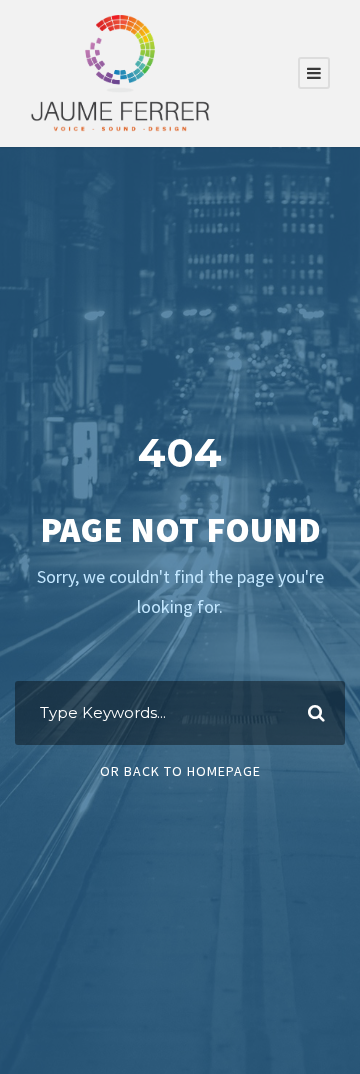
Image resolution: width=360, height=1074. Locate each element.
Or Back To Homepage (180, 771)
